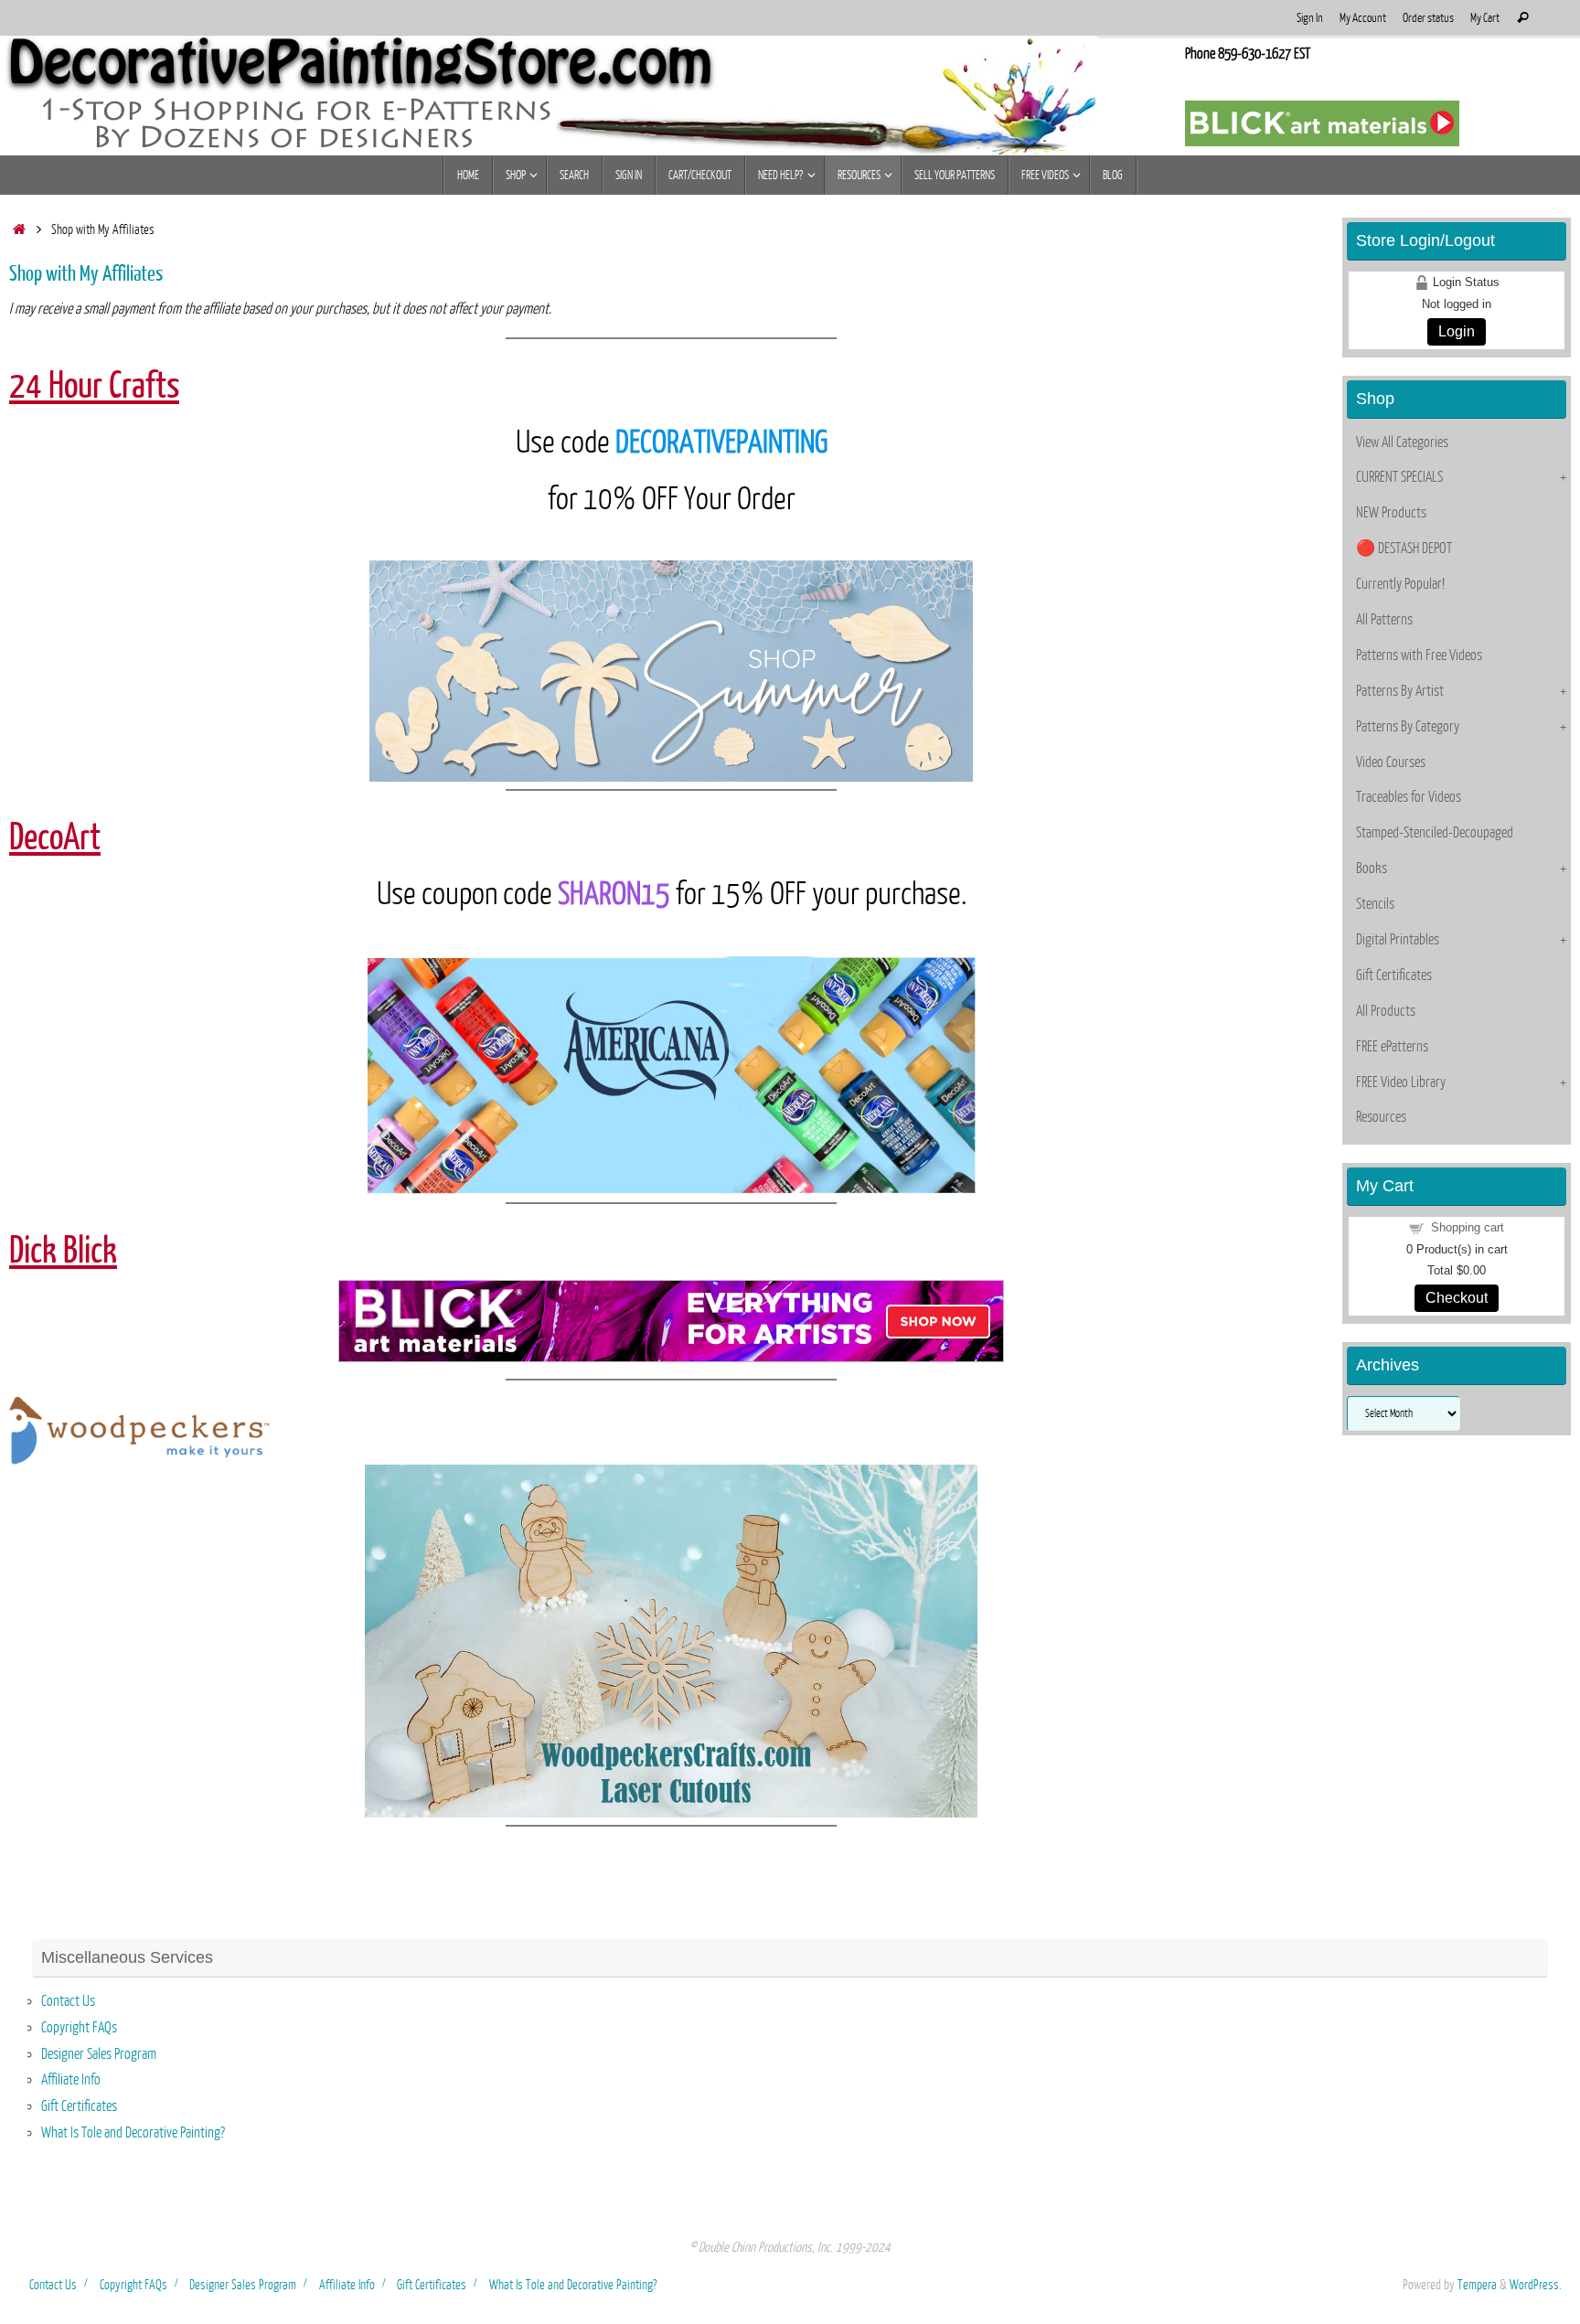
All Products (1386, 1011)
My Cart (1485, 18)
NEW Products (1391, 513)
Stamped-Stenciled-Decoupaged (1435, 833)
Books (1372, 869)
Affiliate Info (71, 2080)
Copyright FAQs (79, 2028)
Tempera (1477, 2285)
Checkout (1457, 1298)
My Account (1363, 18)
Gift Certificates (1394, 975)
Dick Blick (63, 1251)
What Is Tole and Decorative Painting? (133, 2133)
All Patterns (1384, 620)
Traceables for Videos (1409, 797)
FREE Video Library (1401, 1082)
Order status (1428, 18)
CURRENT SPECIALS (1399, 477)
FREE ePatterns (1392, 1047)
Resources (1381, 1117)
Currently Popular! (1400, 584)
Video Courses (1391, 762)
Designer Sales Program (99, 2054)
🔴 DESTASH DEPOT (1404, 549)
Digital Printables (1398, 940)
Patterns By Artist (1400, 691)
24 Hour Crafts (94, 386)
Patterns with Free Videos (1419, 656)
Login (1457, 331)
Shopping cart (1468, 1227)
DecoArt (55, 837)
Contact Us (68, 2001)
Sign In (1310, 18)
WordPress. (1536, 2285)
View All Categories (1402, 442)
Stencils (1375, 904)
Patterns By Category (1408, 727)
